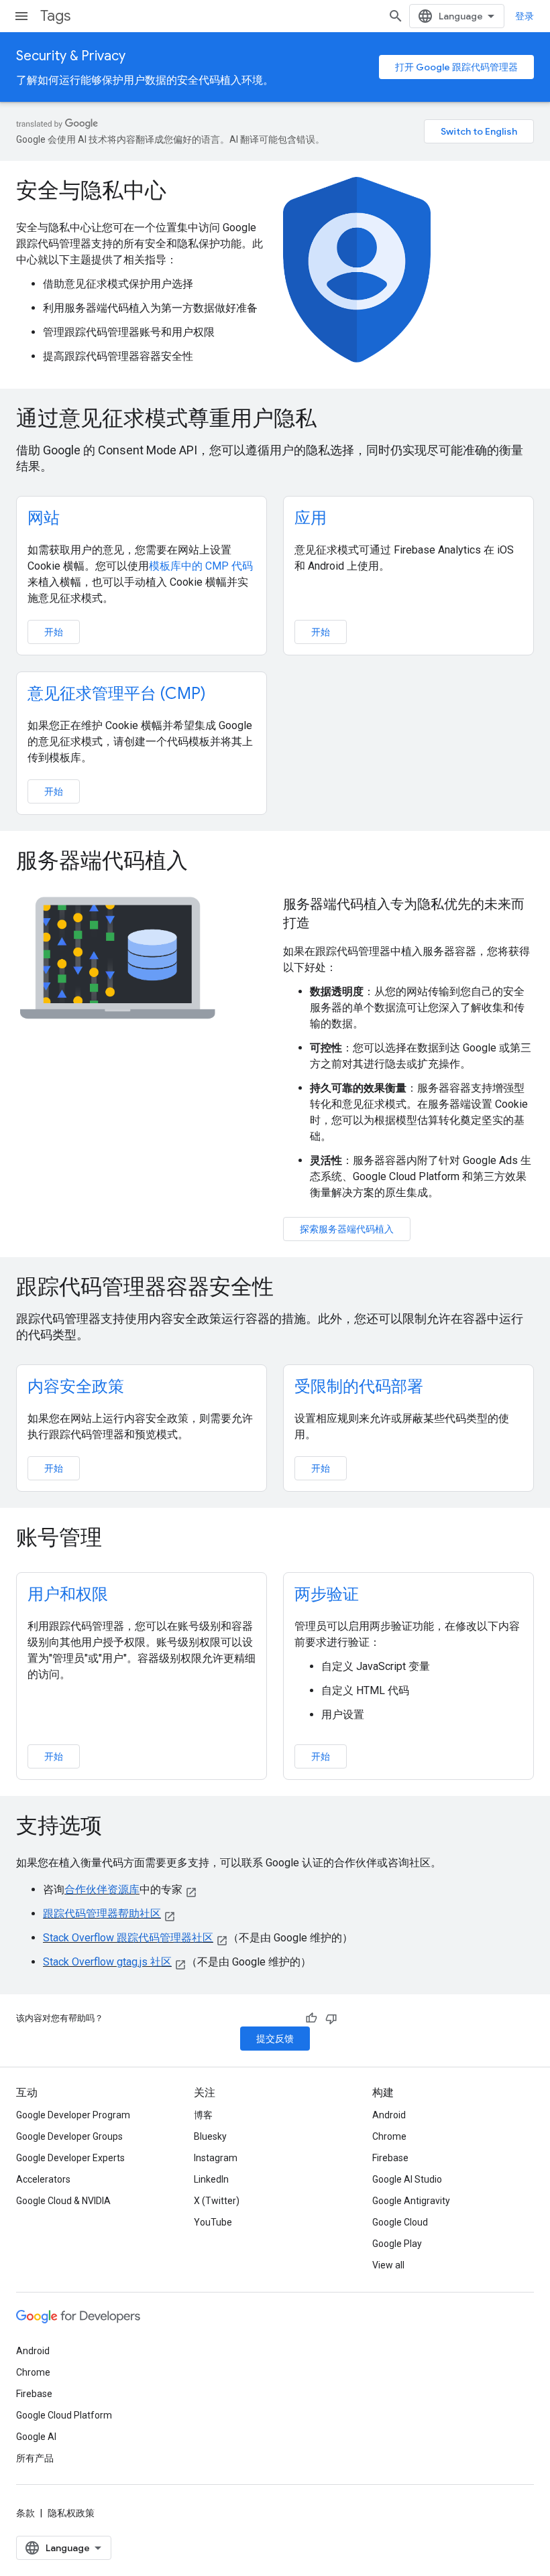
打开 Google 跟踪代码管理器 (456, 67)
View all (388, 2265)
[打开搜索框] (396, 16)
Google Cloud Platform (64, 2415)
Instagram (216, 2158)
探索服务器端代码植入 (347, 1229)
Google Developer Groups (69, 2136)
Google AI (36, 2437)
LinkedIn (211, 2179)
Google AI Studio (407, 2179)
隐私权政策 (71, 2513)
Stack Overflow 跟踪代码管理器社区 (128, 1938)
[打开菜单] (21, 16)
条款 (25, 2513)
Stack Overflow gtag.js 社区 (107, 1962)
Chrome (389, 2136)
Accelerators (43, 2179)
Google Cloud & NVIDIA (63, 2201)
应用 (311, 518)
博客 (203, 2115)
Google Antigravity (411, 2201)
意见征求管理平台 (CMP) (117, 694)
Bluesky (210, 2136)
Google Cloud (400, 2222)
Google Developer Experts (70, 2158)
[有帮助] (311, 2018)
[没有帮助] (331, 2018)
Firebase (390, 2158)
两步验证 (327, 1594)
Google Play (397, 2244)
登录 (525, 16)
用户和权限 (68, 1594)
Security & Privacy (71, 56)
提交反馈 (275, 2039)
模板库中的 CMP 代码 (201, 566)
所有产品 (35, 2458)
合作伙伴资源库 (102, 1889)
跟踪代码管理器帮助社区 (102, 1914)
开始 (54, 632)
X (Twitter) (217, 2201)
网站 (44, 518)
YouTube (213, 2222)
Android (389, 2115)
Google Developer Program (73, 2115)
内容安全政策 (76, 1387)
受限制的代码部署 (359, 1387)
